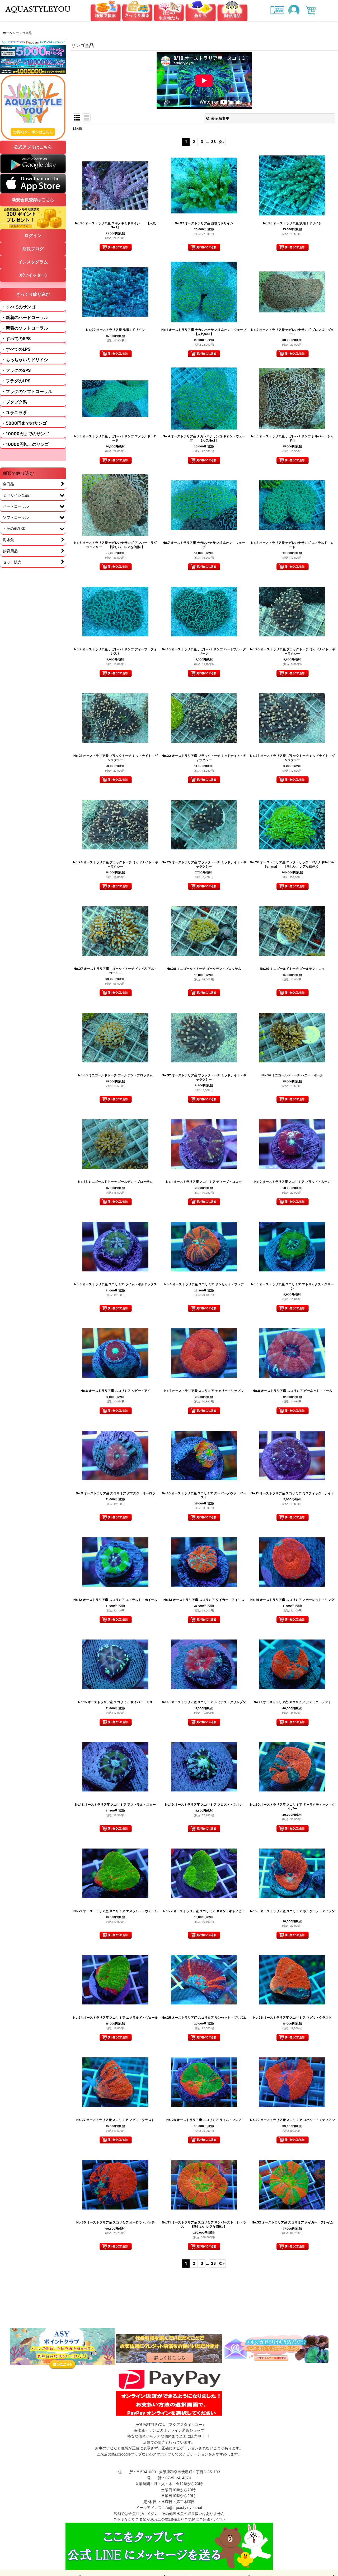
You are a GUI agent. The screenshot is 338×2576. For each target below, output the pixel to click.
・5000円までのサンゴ (24, 423)
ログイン (33, 235)
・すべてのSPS (16, 339)
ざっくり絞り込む (33, 294)
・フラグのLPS (16, 381)
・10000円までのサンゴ (25, 434)
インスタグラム (33, 262)
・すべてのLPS (16, 349)
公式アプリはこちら (33, 147)
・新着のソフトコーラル (25, 328)
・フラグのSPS (16, 370)
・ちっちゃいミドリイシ (25, 360)
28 (213, 142)
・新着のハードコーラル (25, 317)
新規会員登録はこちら (33, 200)
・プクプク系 (14, 402)
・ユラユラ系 (14, 413)
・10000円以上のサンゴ (25, 444)
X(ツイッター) (33, 275)
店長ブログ (33, 249)
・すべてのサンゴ (18, 307)
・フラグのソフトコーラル (27, 391)
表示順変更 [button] (220, 118)
